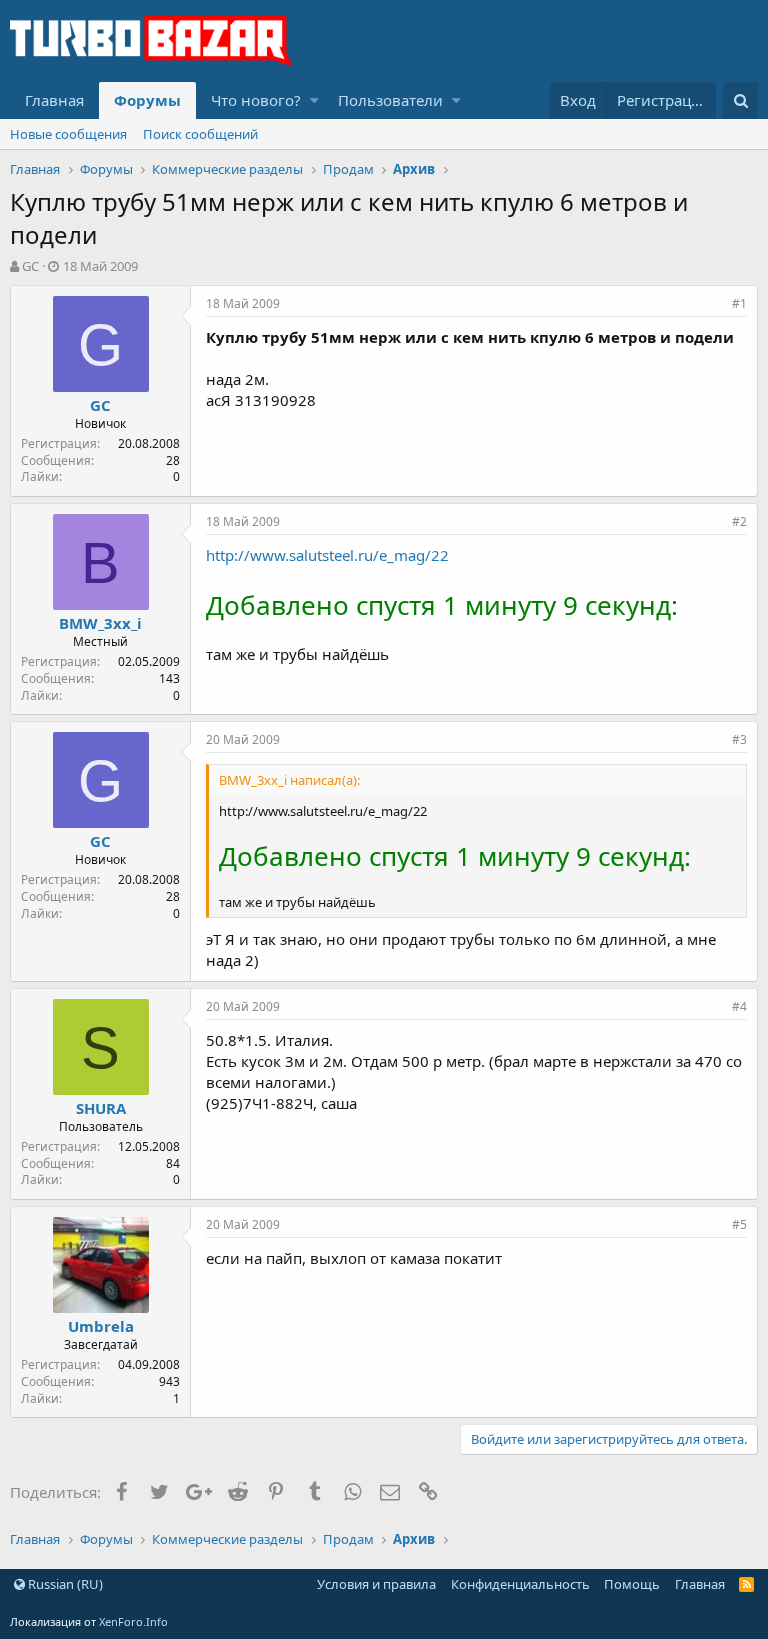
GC (30, 266)
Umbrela (101, 1326)
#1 (739, 303)
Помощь (632, 1584)
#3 (739, 739)
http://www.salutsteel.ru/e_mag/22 (327, 555)
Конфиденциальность (520, 1584)
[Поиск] (740, 100)
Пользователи (390, 100)
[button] (314, 100)
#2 (739, 521)
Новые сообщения (68, 134)
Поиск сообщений (200, 134)
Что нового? (256, 100)
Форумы (147, 100)
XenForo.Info (133, 1621)
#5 (739, 1224)
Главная (54, 100)
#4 (739, 1006)
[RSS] (746, 1584)
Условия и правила (376, 1584)
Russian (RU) (64, 1584)
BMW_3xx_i (100, 623)
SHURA (101, 1108)
